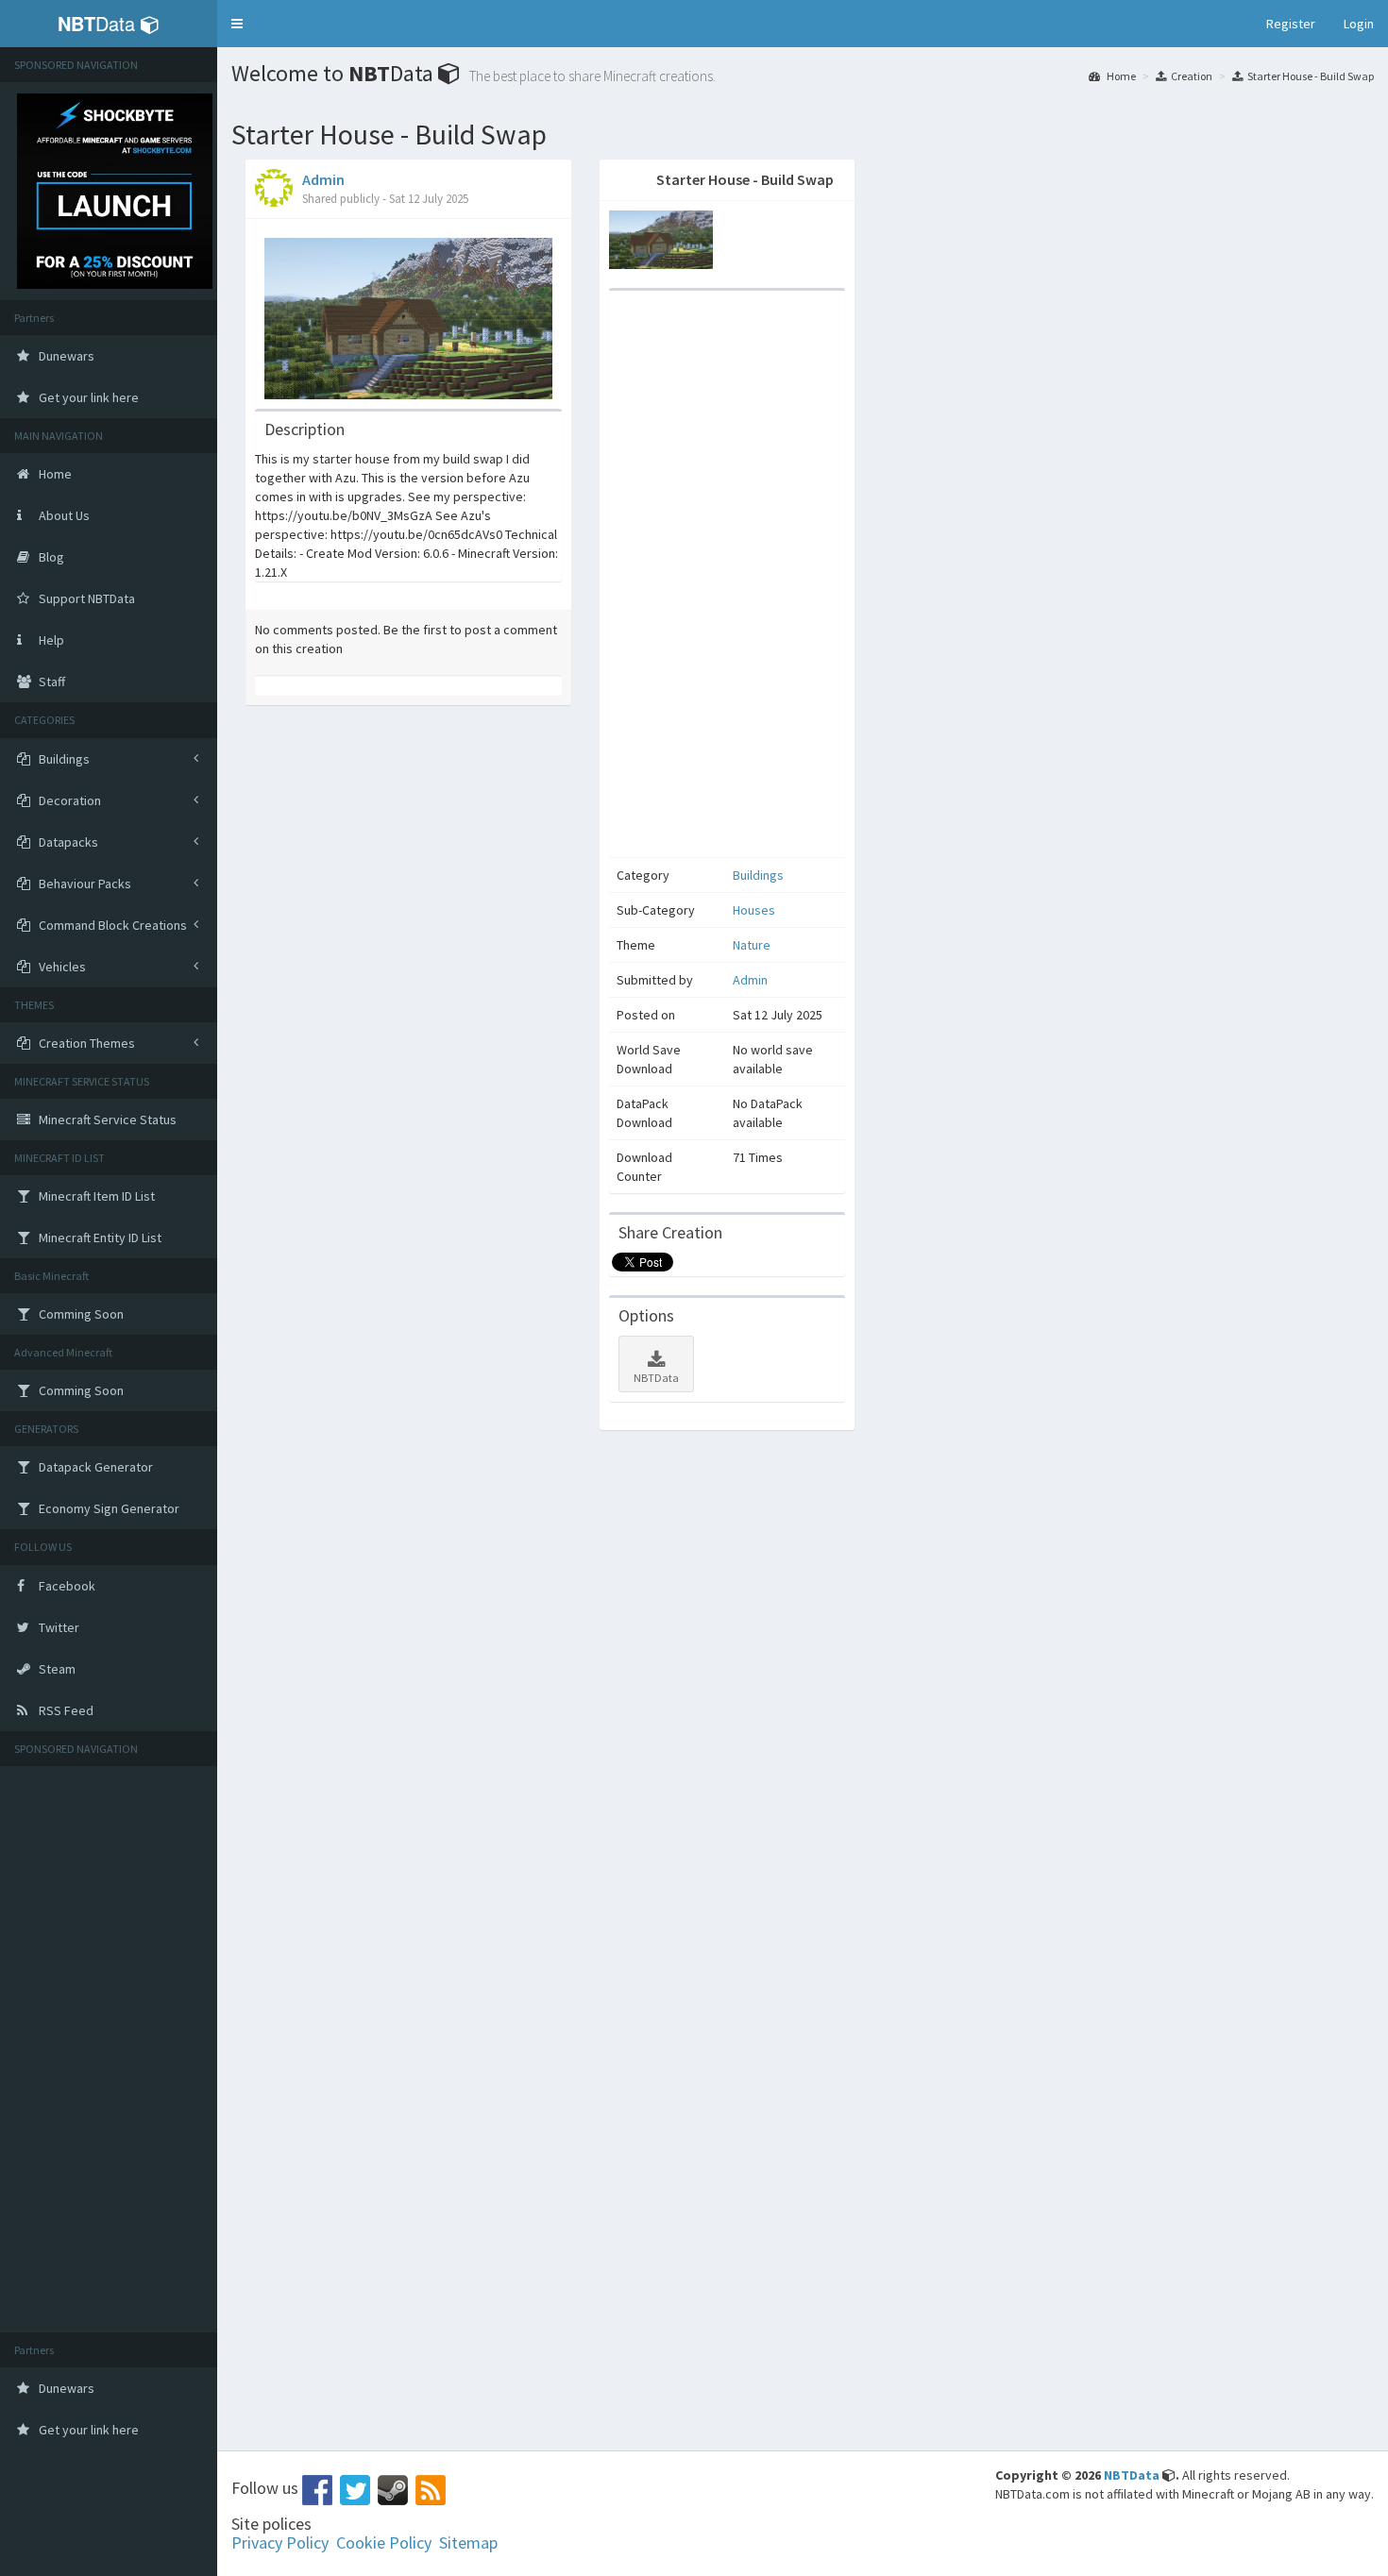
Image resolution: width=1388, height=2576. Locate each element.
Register (1291, 24)
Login (1359, 24)
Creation (1192, 76)
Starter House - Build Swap (1311, 76)
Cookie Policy (384, 2542)
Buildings (758, 875)
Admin (323, 179)
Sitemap (468, 2542)
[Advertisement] (109, 2049)
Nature (752, 945)
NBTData (656, 1378)
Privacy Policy (280, 2542)
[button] (237, 24)
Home (1120, 76)
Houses (754, 910)
